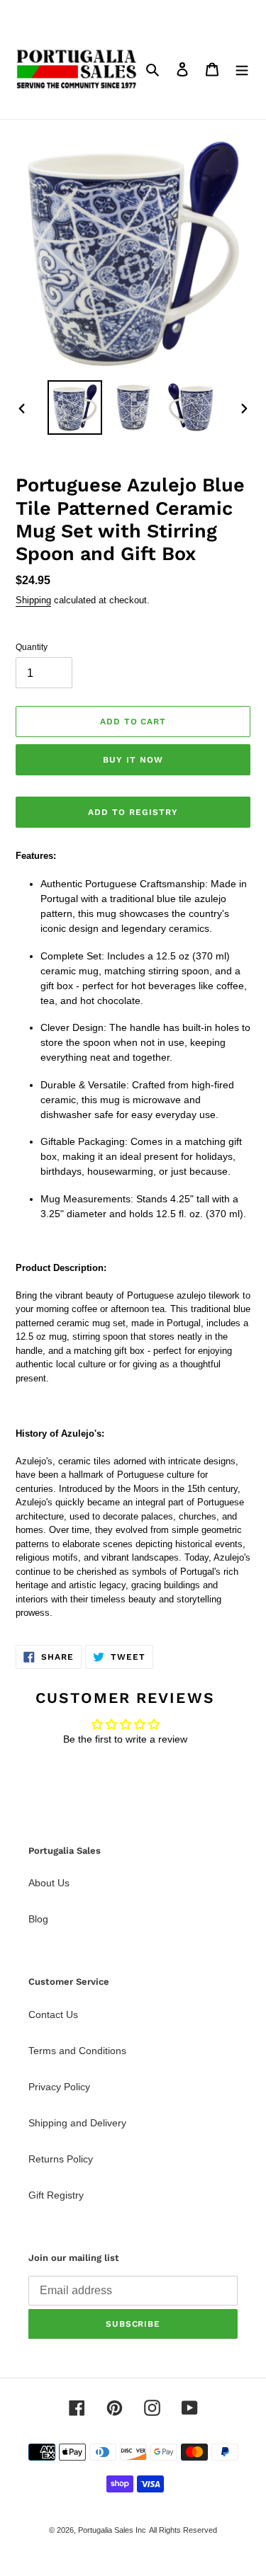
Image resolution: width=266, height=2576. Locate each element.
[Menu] (242, 69)
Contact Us (53, 2014)
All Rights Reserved (183, 2530)
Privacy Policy (59, 2087)
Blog (38, 1919)
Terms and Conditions (77, 2051)
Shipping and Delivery (77, 2123)
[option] (75, 408)
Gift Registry (56, 2195)
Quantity (32, 647)
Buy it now (133, 760)
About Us (49, 1883)
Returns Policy (61, 2159)
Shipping (33, 600)
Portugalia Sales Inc (112, 2530)
